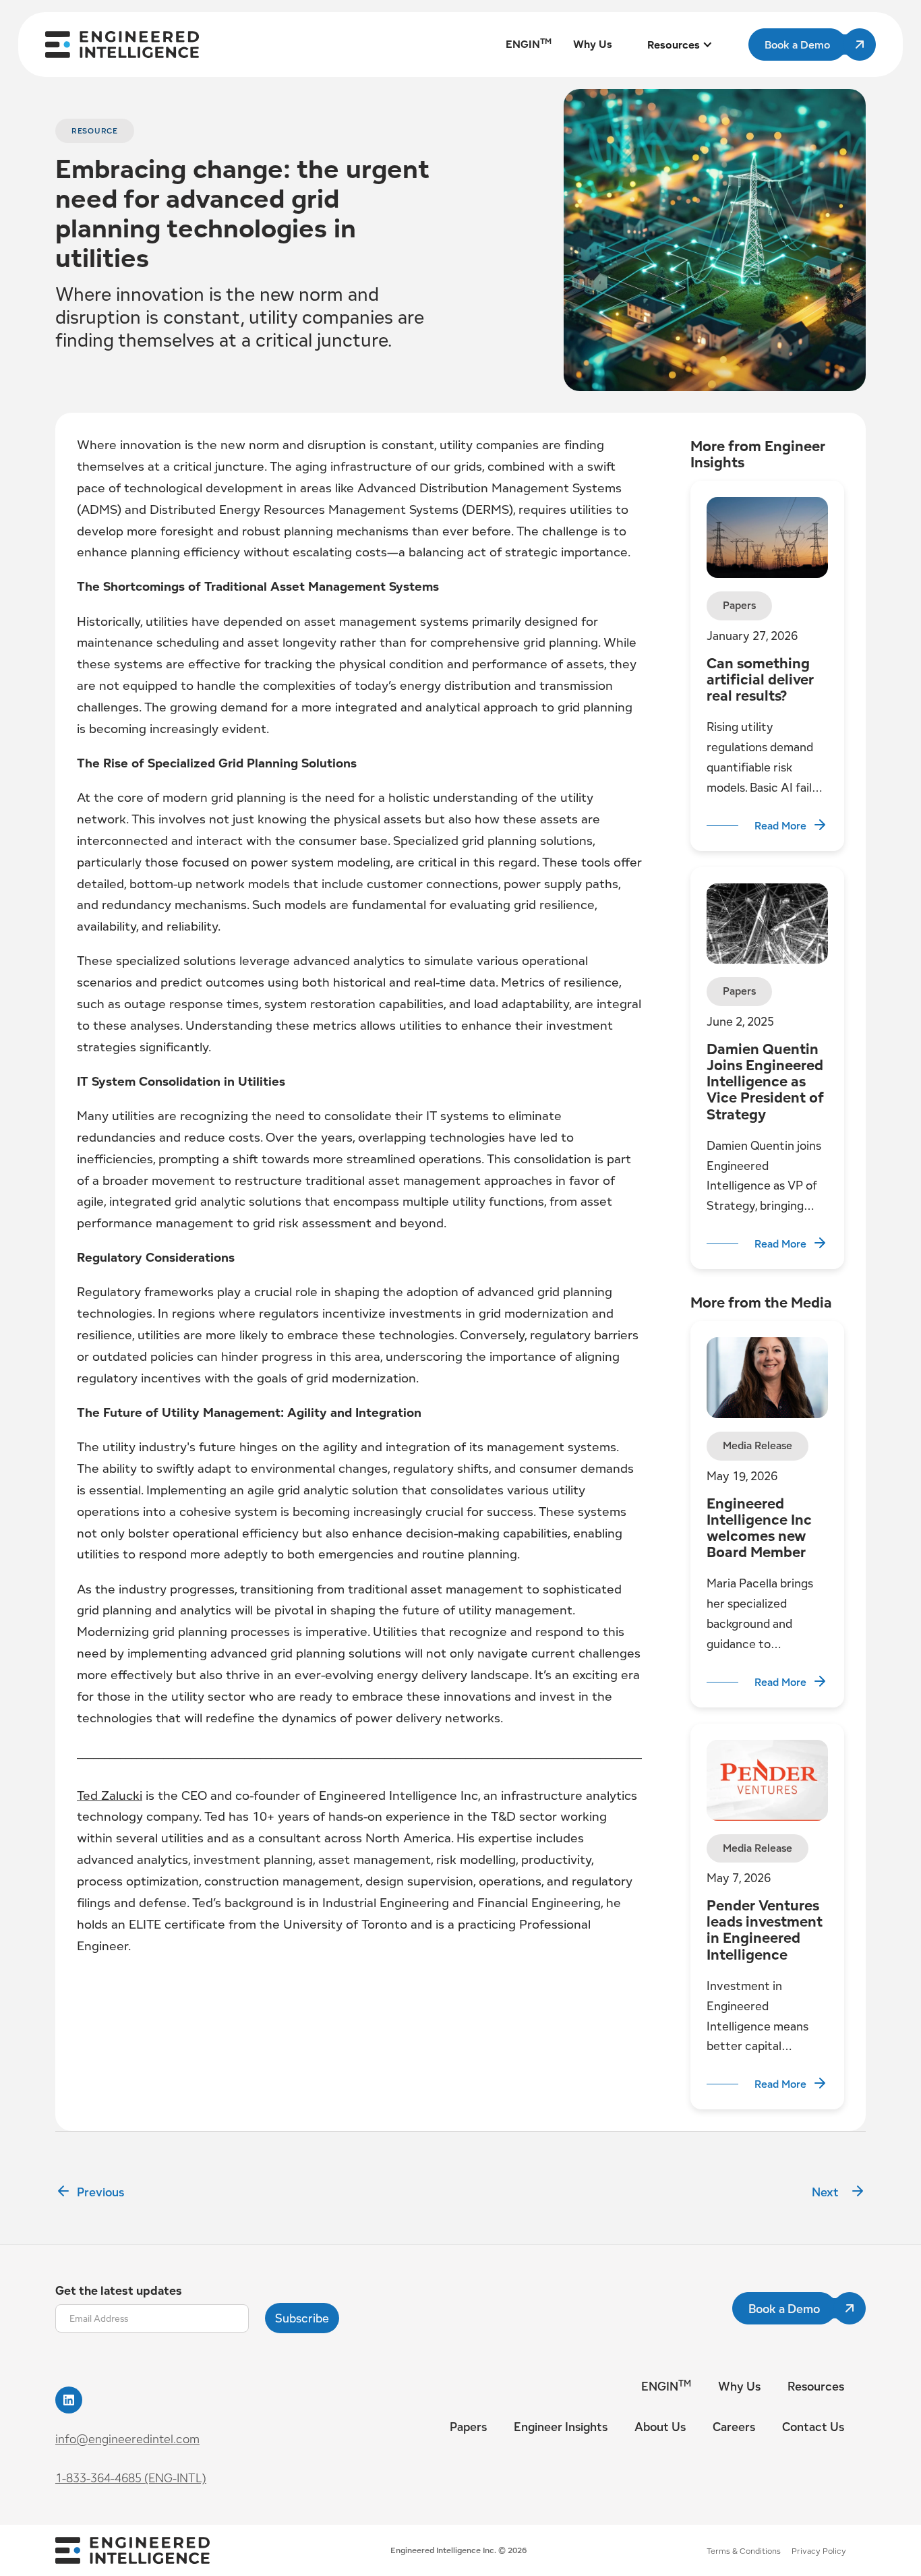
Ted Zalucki (110, 1795)
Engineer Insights (561, 2427)
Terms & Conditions (744, 2551)
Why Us (739, 2386)
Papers (468, 2427)
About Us (660, 2427)
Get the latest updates (119, 2290)
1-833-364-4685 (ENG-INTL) (131, 2478)
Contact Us (813, 2427)
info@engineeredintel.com (127, 2439)
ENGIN (666, 2386)
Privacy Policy (819, 2551)
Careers (734, 2427)
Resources (816, 2386)
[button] (680, 45)
